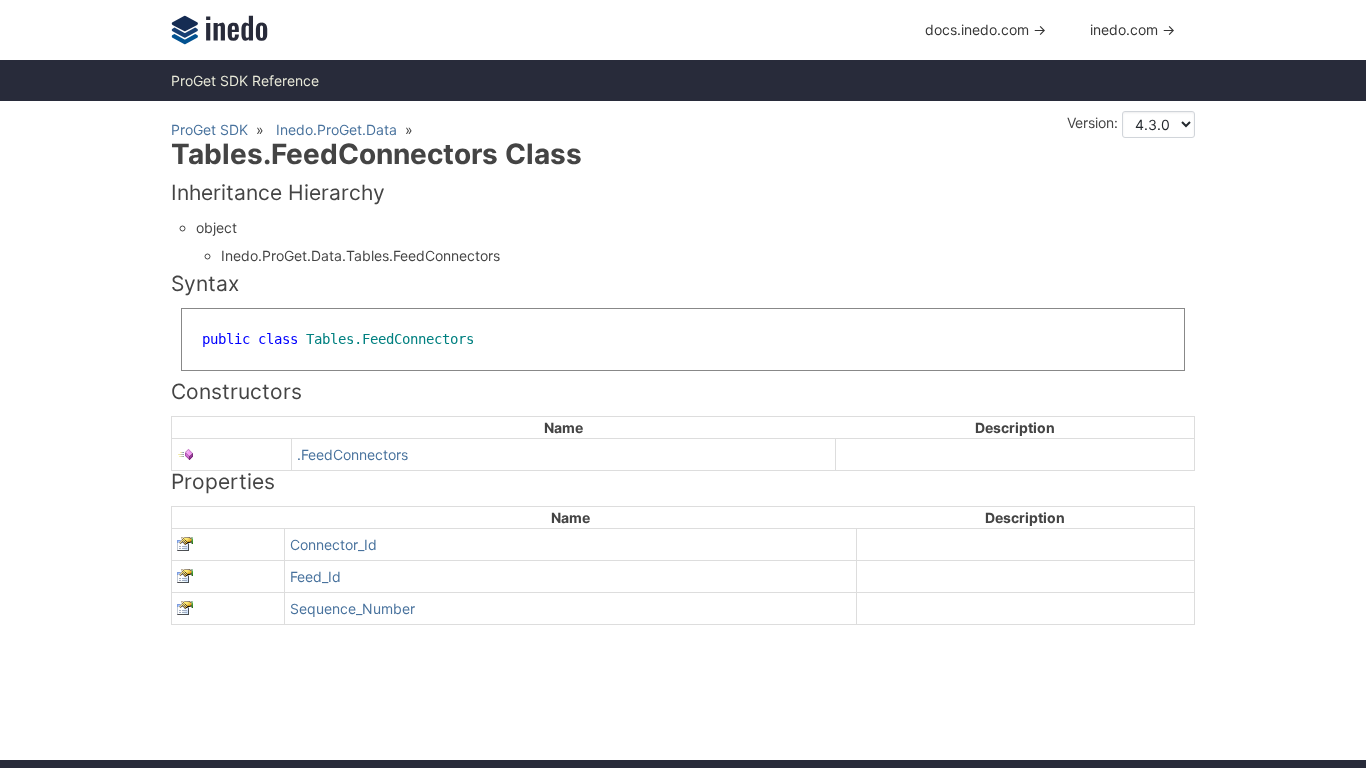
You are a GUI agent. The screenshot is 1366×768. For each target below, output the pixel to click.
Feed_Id (315, 576)
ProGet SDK (209, 129)
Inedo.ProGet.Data (336, 129)
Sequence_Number (352, 608)
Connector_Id (333, 544)
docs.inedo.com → (985, 29)
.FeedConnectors (352, 454)
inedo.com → (1132, 29)
